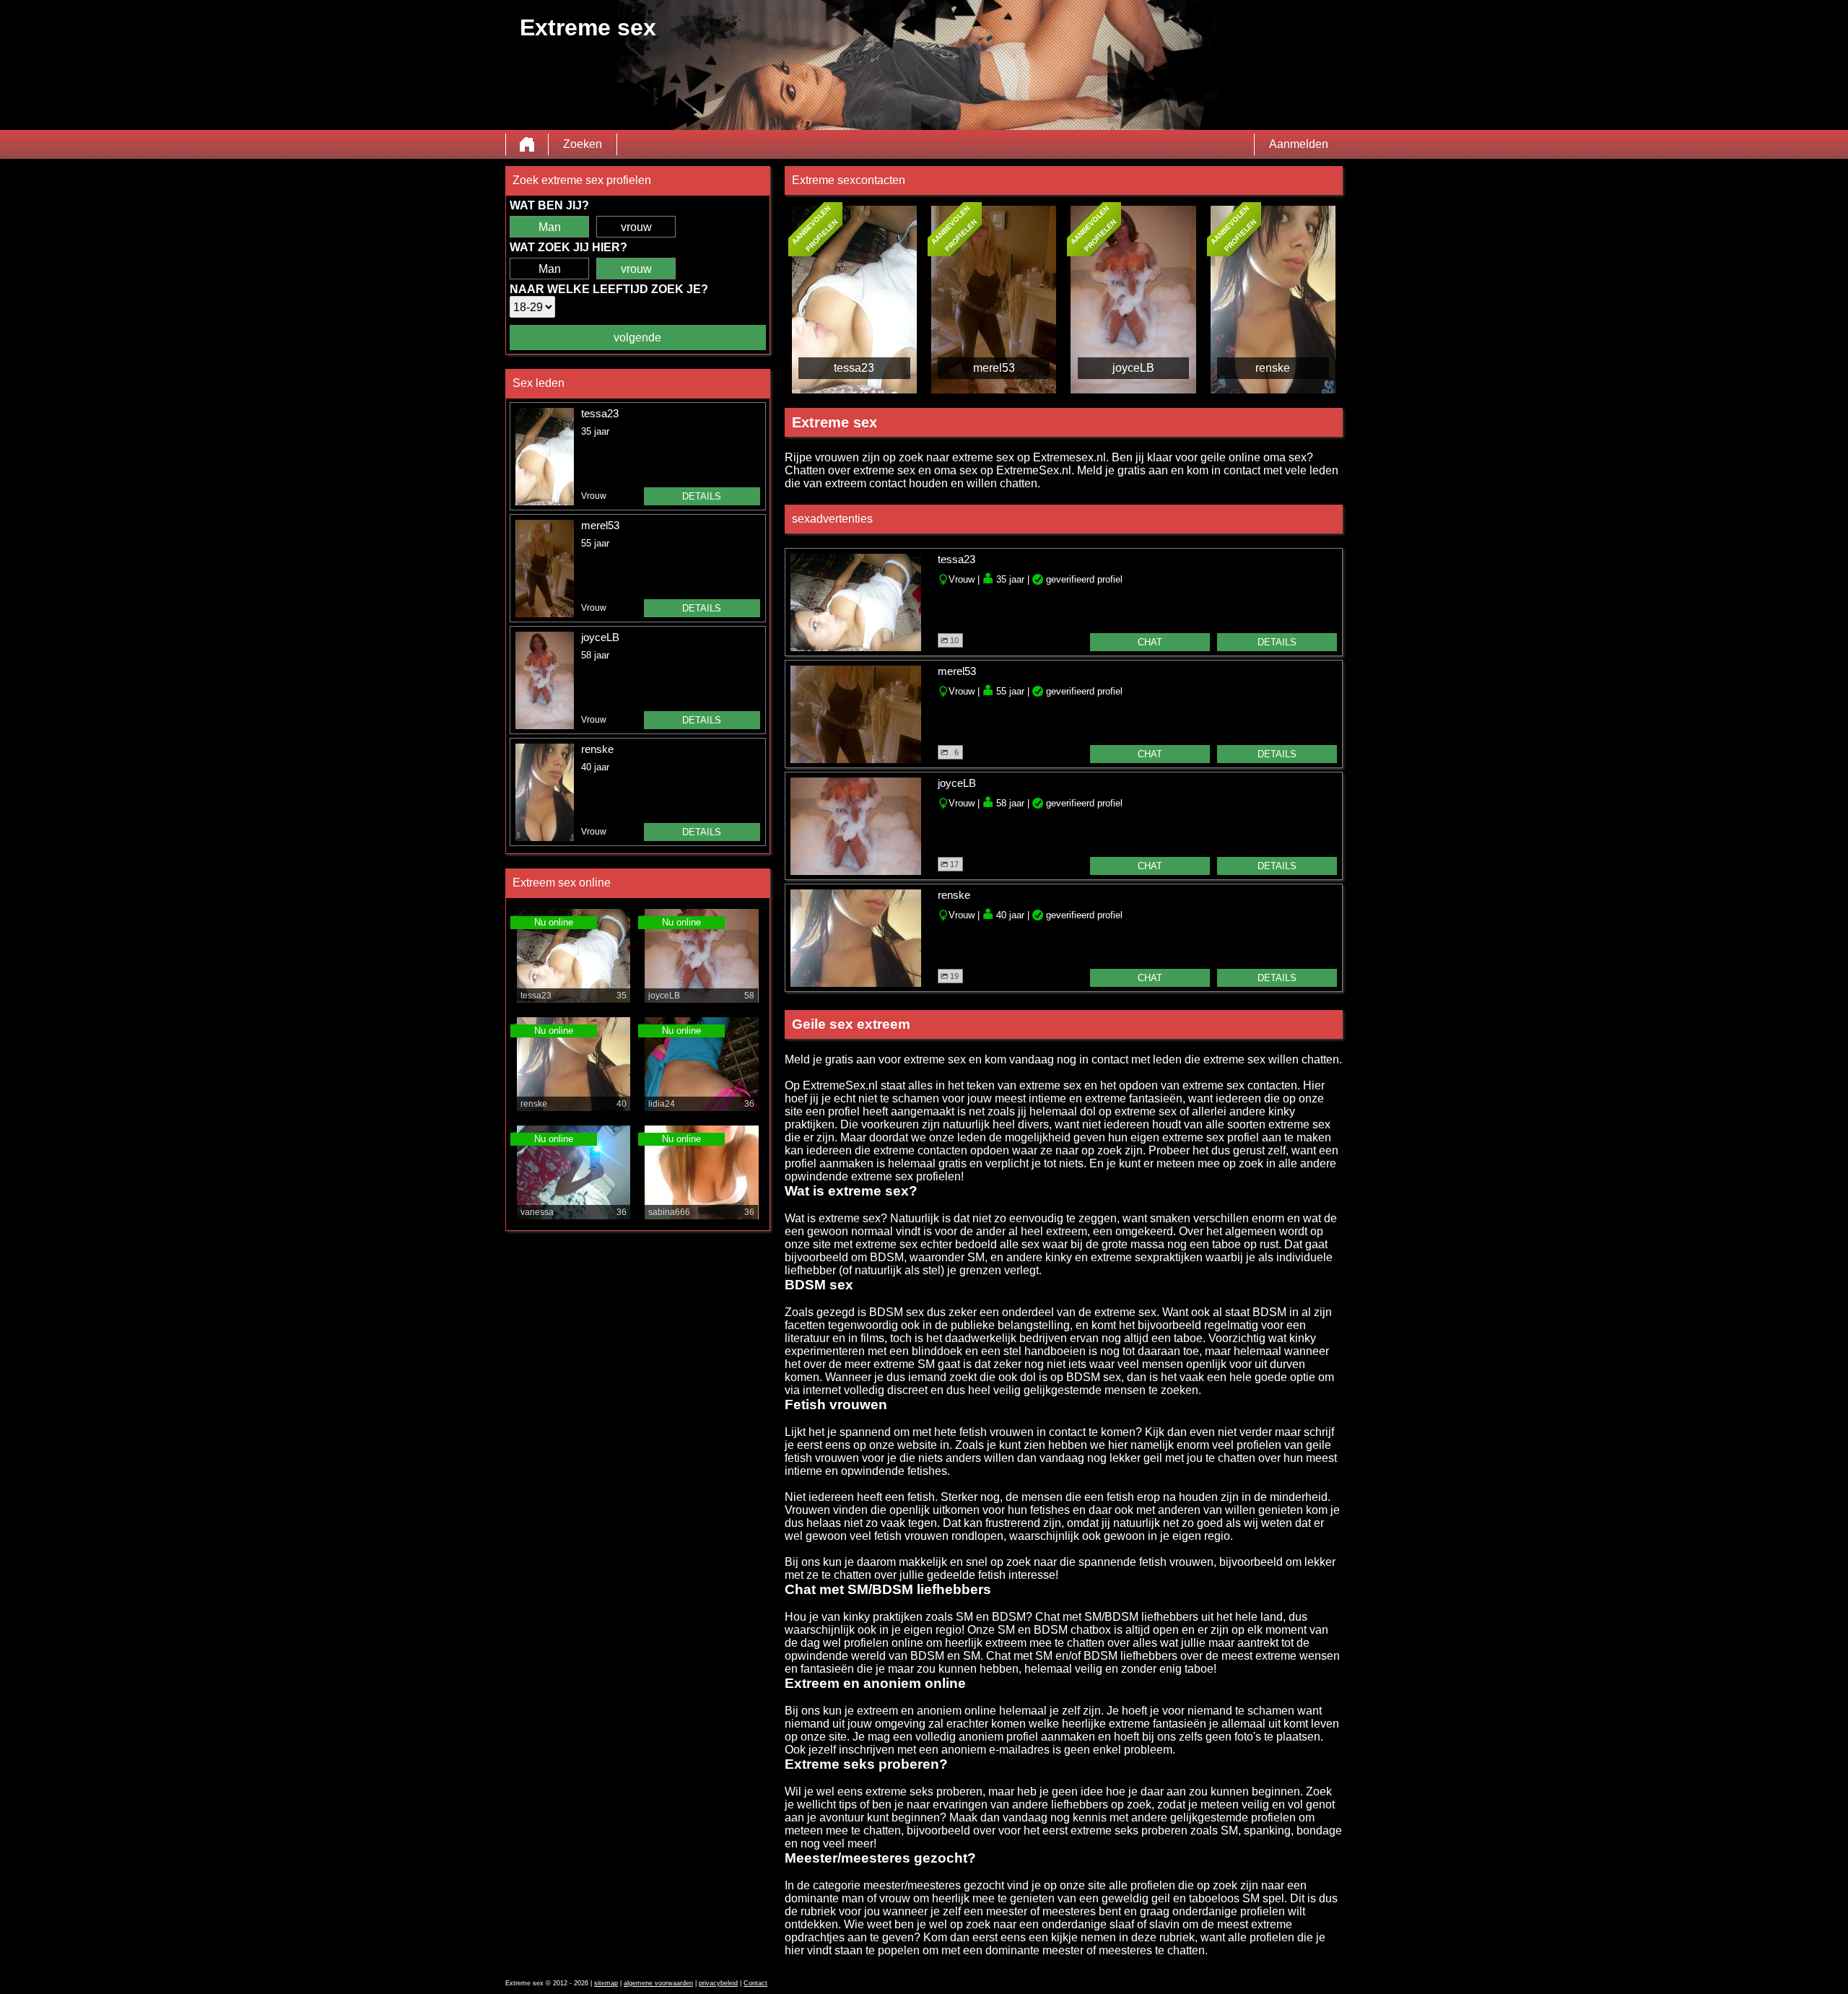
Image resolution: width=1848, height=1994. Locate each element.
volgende (637, 338)
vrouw (636, 227)
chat (1150, 642)
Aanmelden (1299, 144)
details (702, 496)
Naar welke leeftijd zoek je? (609, 289)
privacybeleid (718, 1983)
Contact (755, 1983)
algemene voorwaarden (658, 1983)
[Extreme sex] (527, 144)
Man (550, 227)
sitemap (606, 1983)
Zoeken (583, 144)
